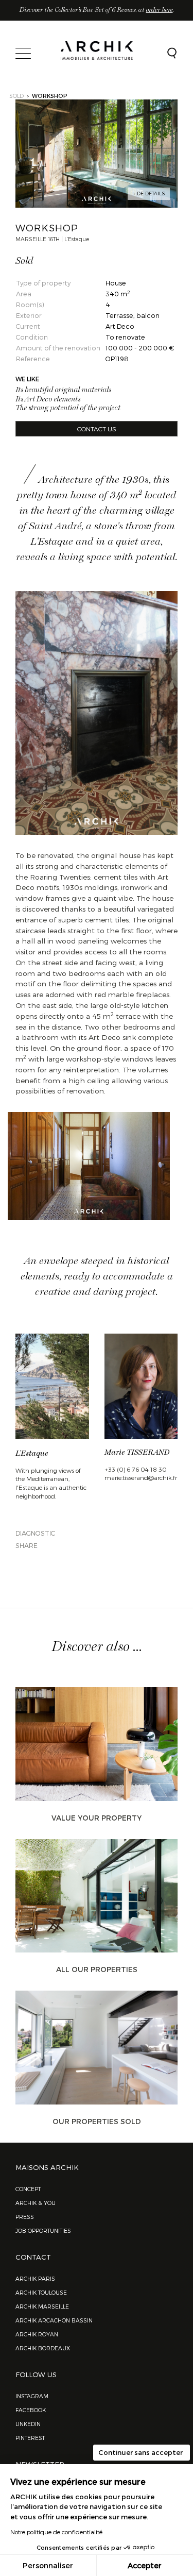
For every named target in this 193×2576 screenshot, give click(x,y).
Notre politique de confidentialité (56, 2532)
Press (25, 2217)
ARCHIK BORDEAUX (43, 2348)
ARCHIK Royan (37, 2334)
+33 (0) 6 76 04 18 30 (136, 1469)
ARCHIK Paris (35, 2278)
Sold (16, 96)
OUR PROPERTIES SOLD (97, 2121)
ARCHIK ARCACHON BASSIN (54, 2320)
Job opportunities (43, 2230)
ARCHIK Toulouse (41, 2292)
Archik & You (36, 2203)
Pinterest (30, 2438)
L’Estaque (32, 1454)
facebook (31, 2410)
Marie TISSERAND (137, 1453)
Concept (28, 2189)
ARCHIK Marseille (42, 2306)
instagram (32, 2396)
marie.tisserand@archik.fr (141, 1477)
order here (160, 10)
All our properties (97, 1969)
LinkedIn (28, 2424)
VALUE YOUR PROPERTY (97, 1818)
